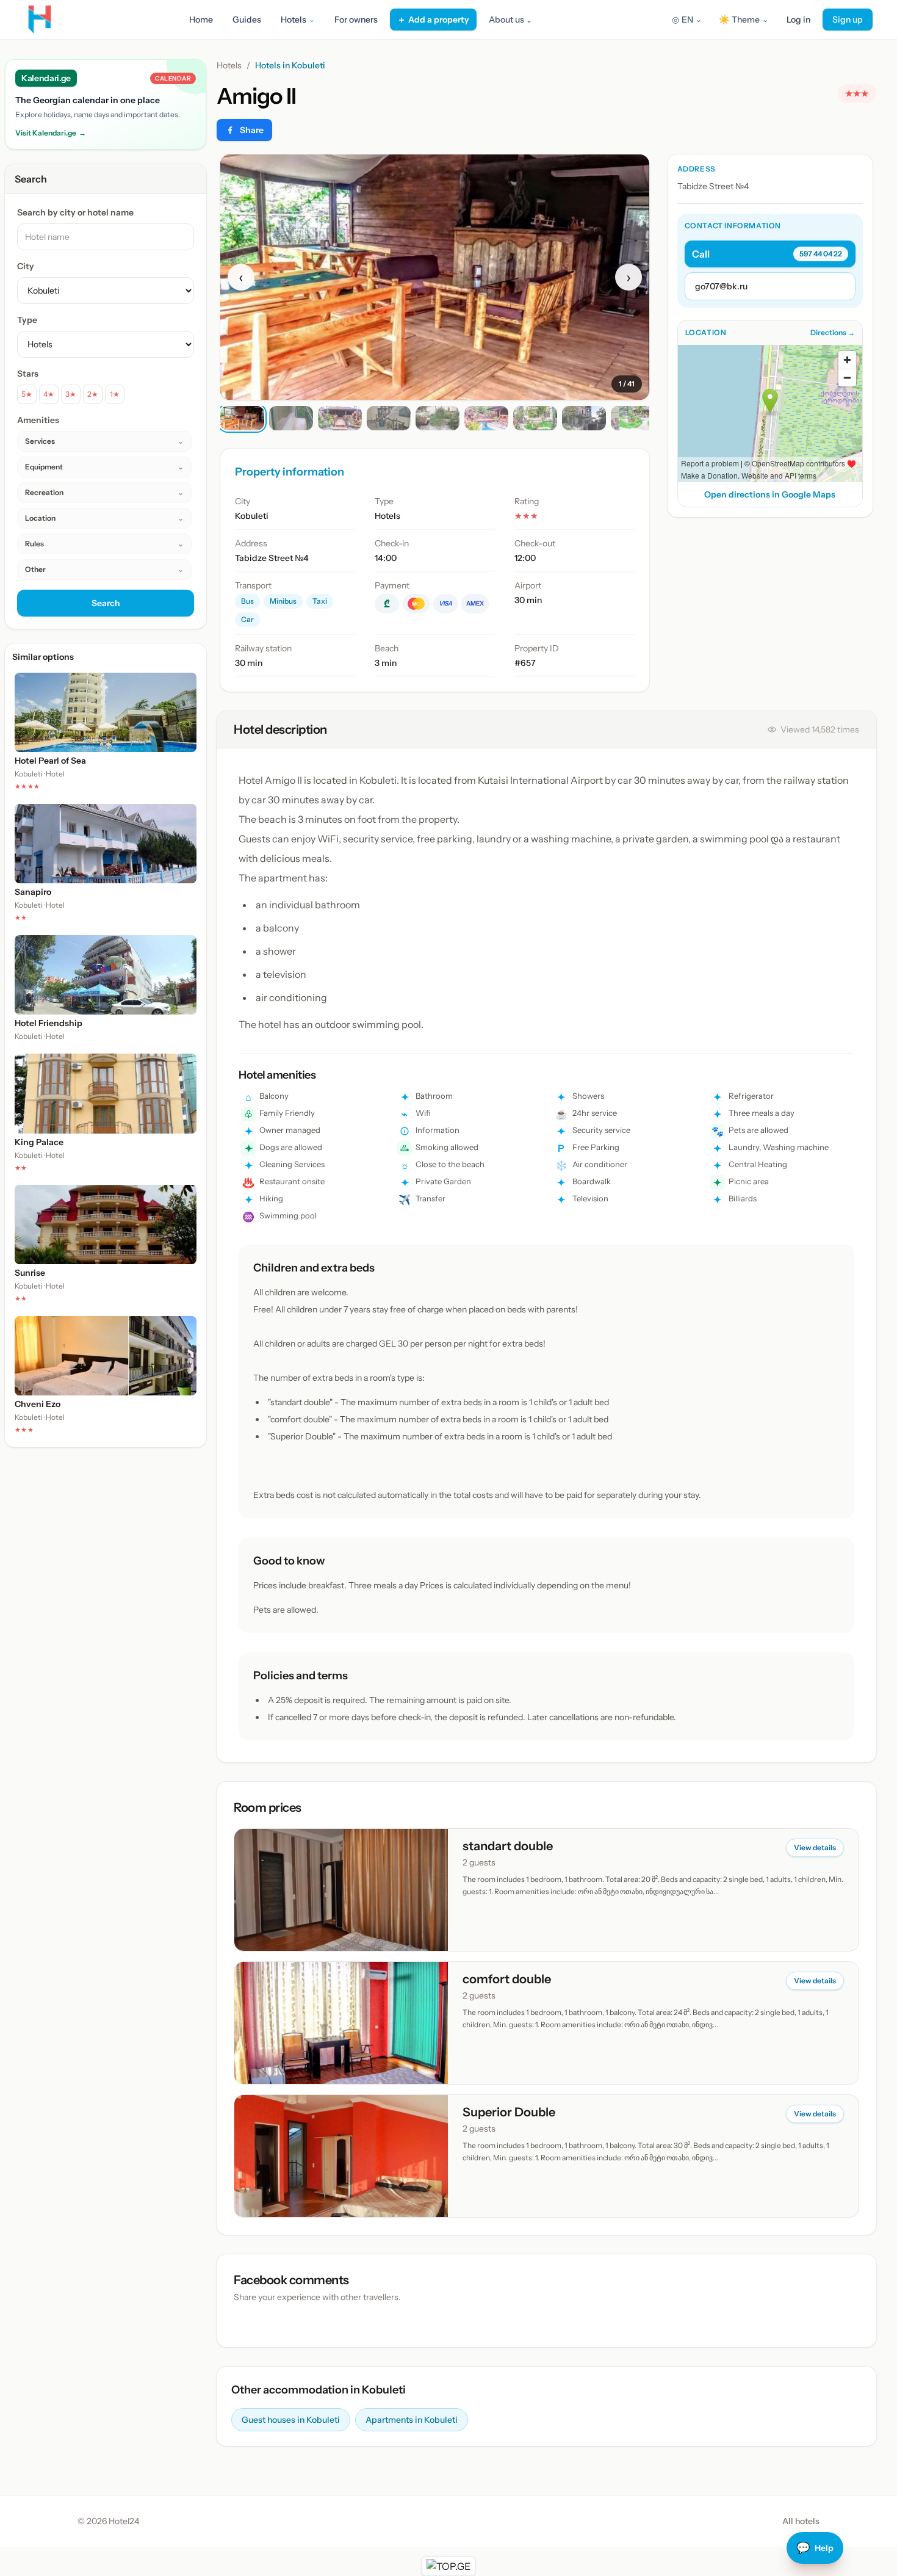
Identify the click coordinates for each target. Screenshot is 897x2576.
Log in (798, 20)
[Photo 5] (438, 418)
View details (815, 1847)
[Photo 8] (584, 418)
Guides (247, 20)
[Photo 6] (486, 418)
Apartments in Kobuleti (412, 2420)
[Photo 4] (389, 418)
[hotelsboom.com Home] (40, 20)
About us (510, 20)
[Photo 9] (633, 418)
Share (252, 130)
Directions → (833, 332)
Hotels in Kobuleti (290, 65)
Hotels (229, 65)
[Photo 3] (340, 418)
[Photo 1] (242, 418)
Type (27, 320)
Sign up (848, 20)
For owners (356, 20)
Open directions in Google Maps (770, 494)
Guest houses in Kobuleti (291, 2420)
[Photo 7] (535, 418)
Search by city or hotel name (75, 212)
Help (815, 2548)
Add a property (433, 20)
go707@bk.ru (721, 286)
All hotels (801, 2521)
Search (106, 603)
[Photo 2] (291, 418)
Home (201, 20)
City (26, 266)
